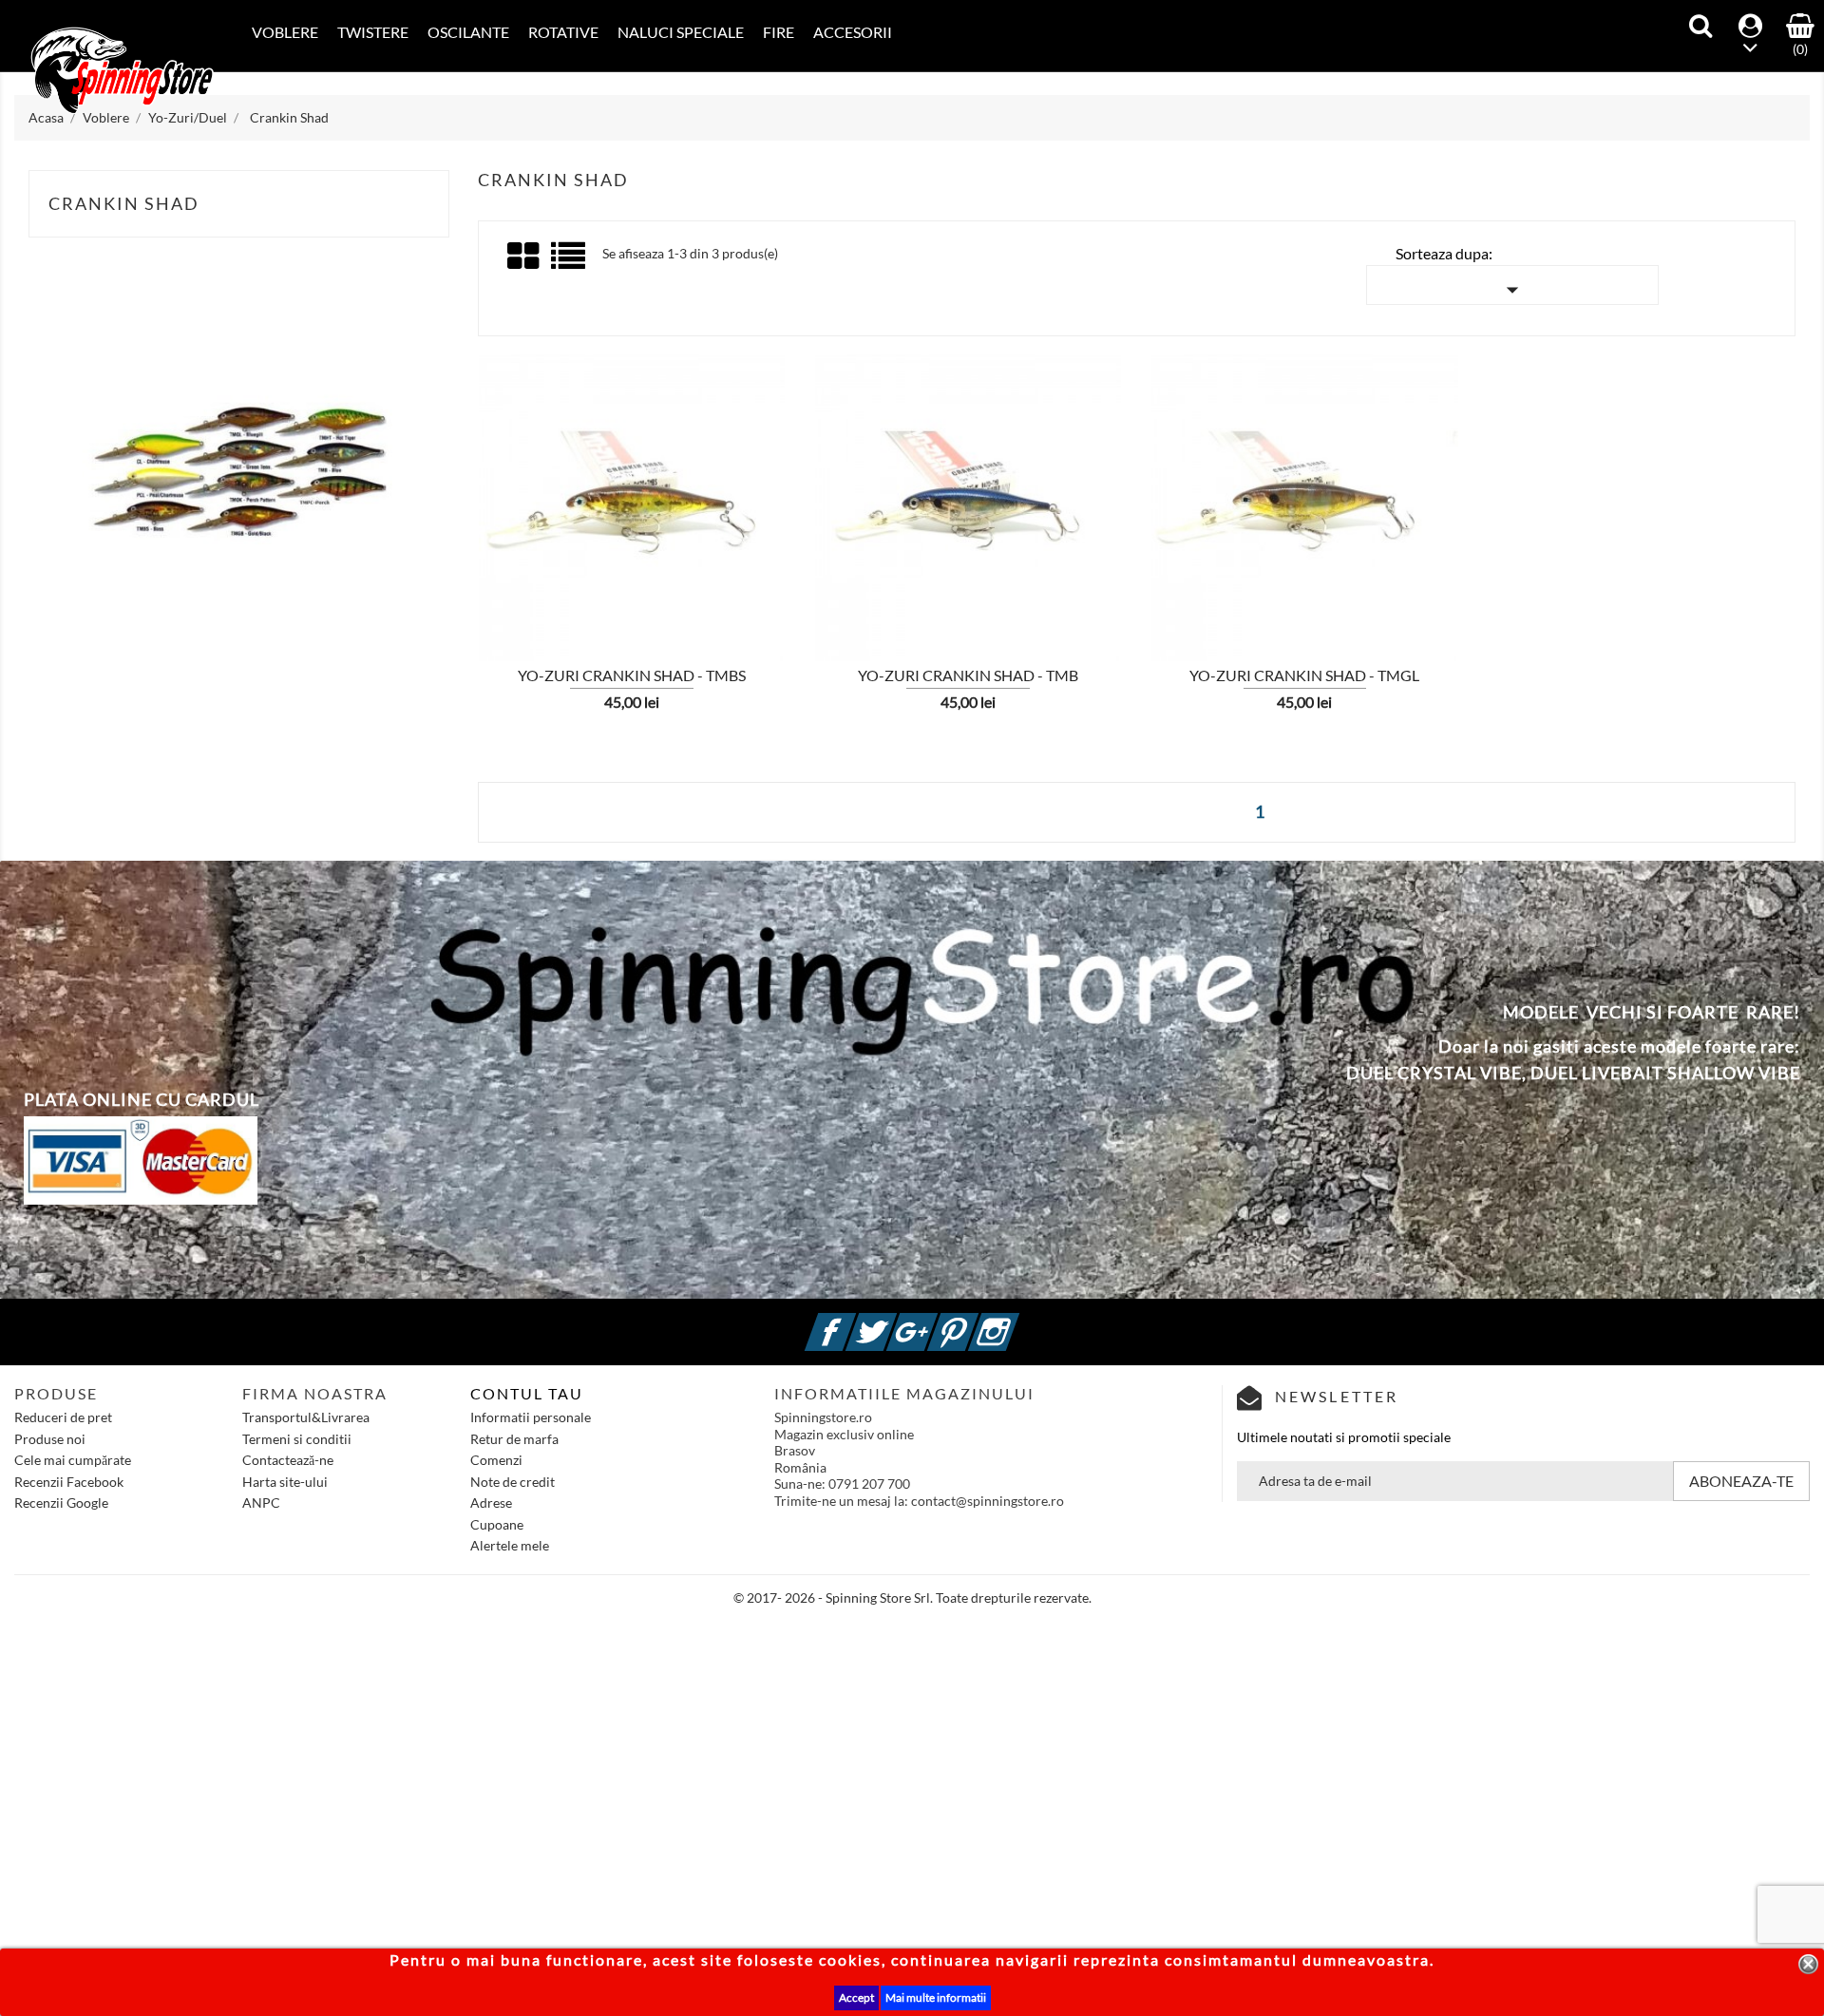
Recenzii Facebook (69, 1482)
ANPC (261, 1502)
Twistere (373, 32)
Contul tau (527, 1393)
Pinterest (976, 1321)
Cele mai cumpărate (73, 1460)
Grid (524, 257)
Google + (935, 1321)
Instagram (1016, 1321)
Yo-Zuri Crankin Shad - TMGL (1304, 675)
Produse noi (50, 1439)
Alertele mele (510, 1545)
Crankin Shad (124, 203)
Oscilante (468, 32)
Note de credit (513, 1482)
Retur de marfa (514, 1439)
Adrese (491, 1502)
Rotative (563, 32)
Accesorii (853, 32)
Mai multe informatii (936, 1997)
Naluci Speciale (681, 32)
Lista (570, 263)
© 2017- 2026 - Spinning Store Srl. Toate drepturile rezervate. (912, 1598)
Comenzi (496, 1460)
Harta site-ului (285, 1482)
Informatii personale (531, 1417)
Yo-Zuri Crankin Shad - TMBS (632, 675)
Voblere (285, 32)
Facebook (853, 1321)
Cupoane (497, 1524)
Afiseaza (513, 542)
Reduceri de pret (63, 1417)
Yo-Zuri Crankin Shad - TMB (968, 675)
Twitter (894, 1321)
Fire (779, 32)
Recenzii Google (61, 1502)
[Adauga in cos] (448, 541)
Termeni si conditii (297, 1439)
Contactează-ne (288, 1460)
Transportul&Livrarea (306, 1417)
